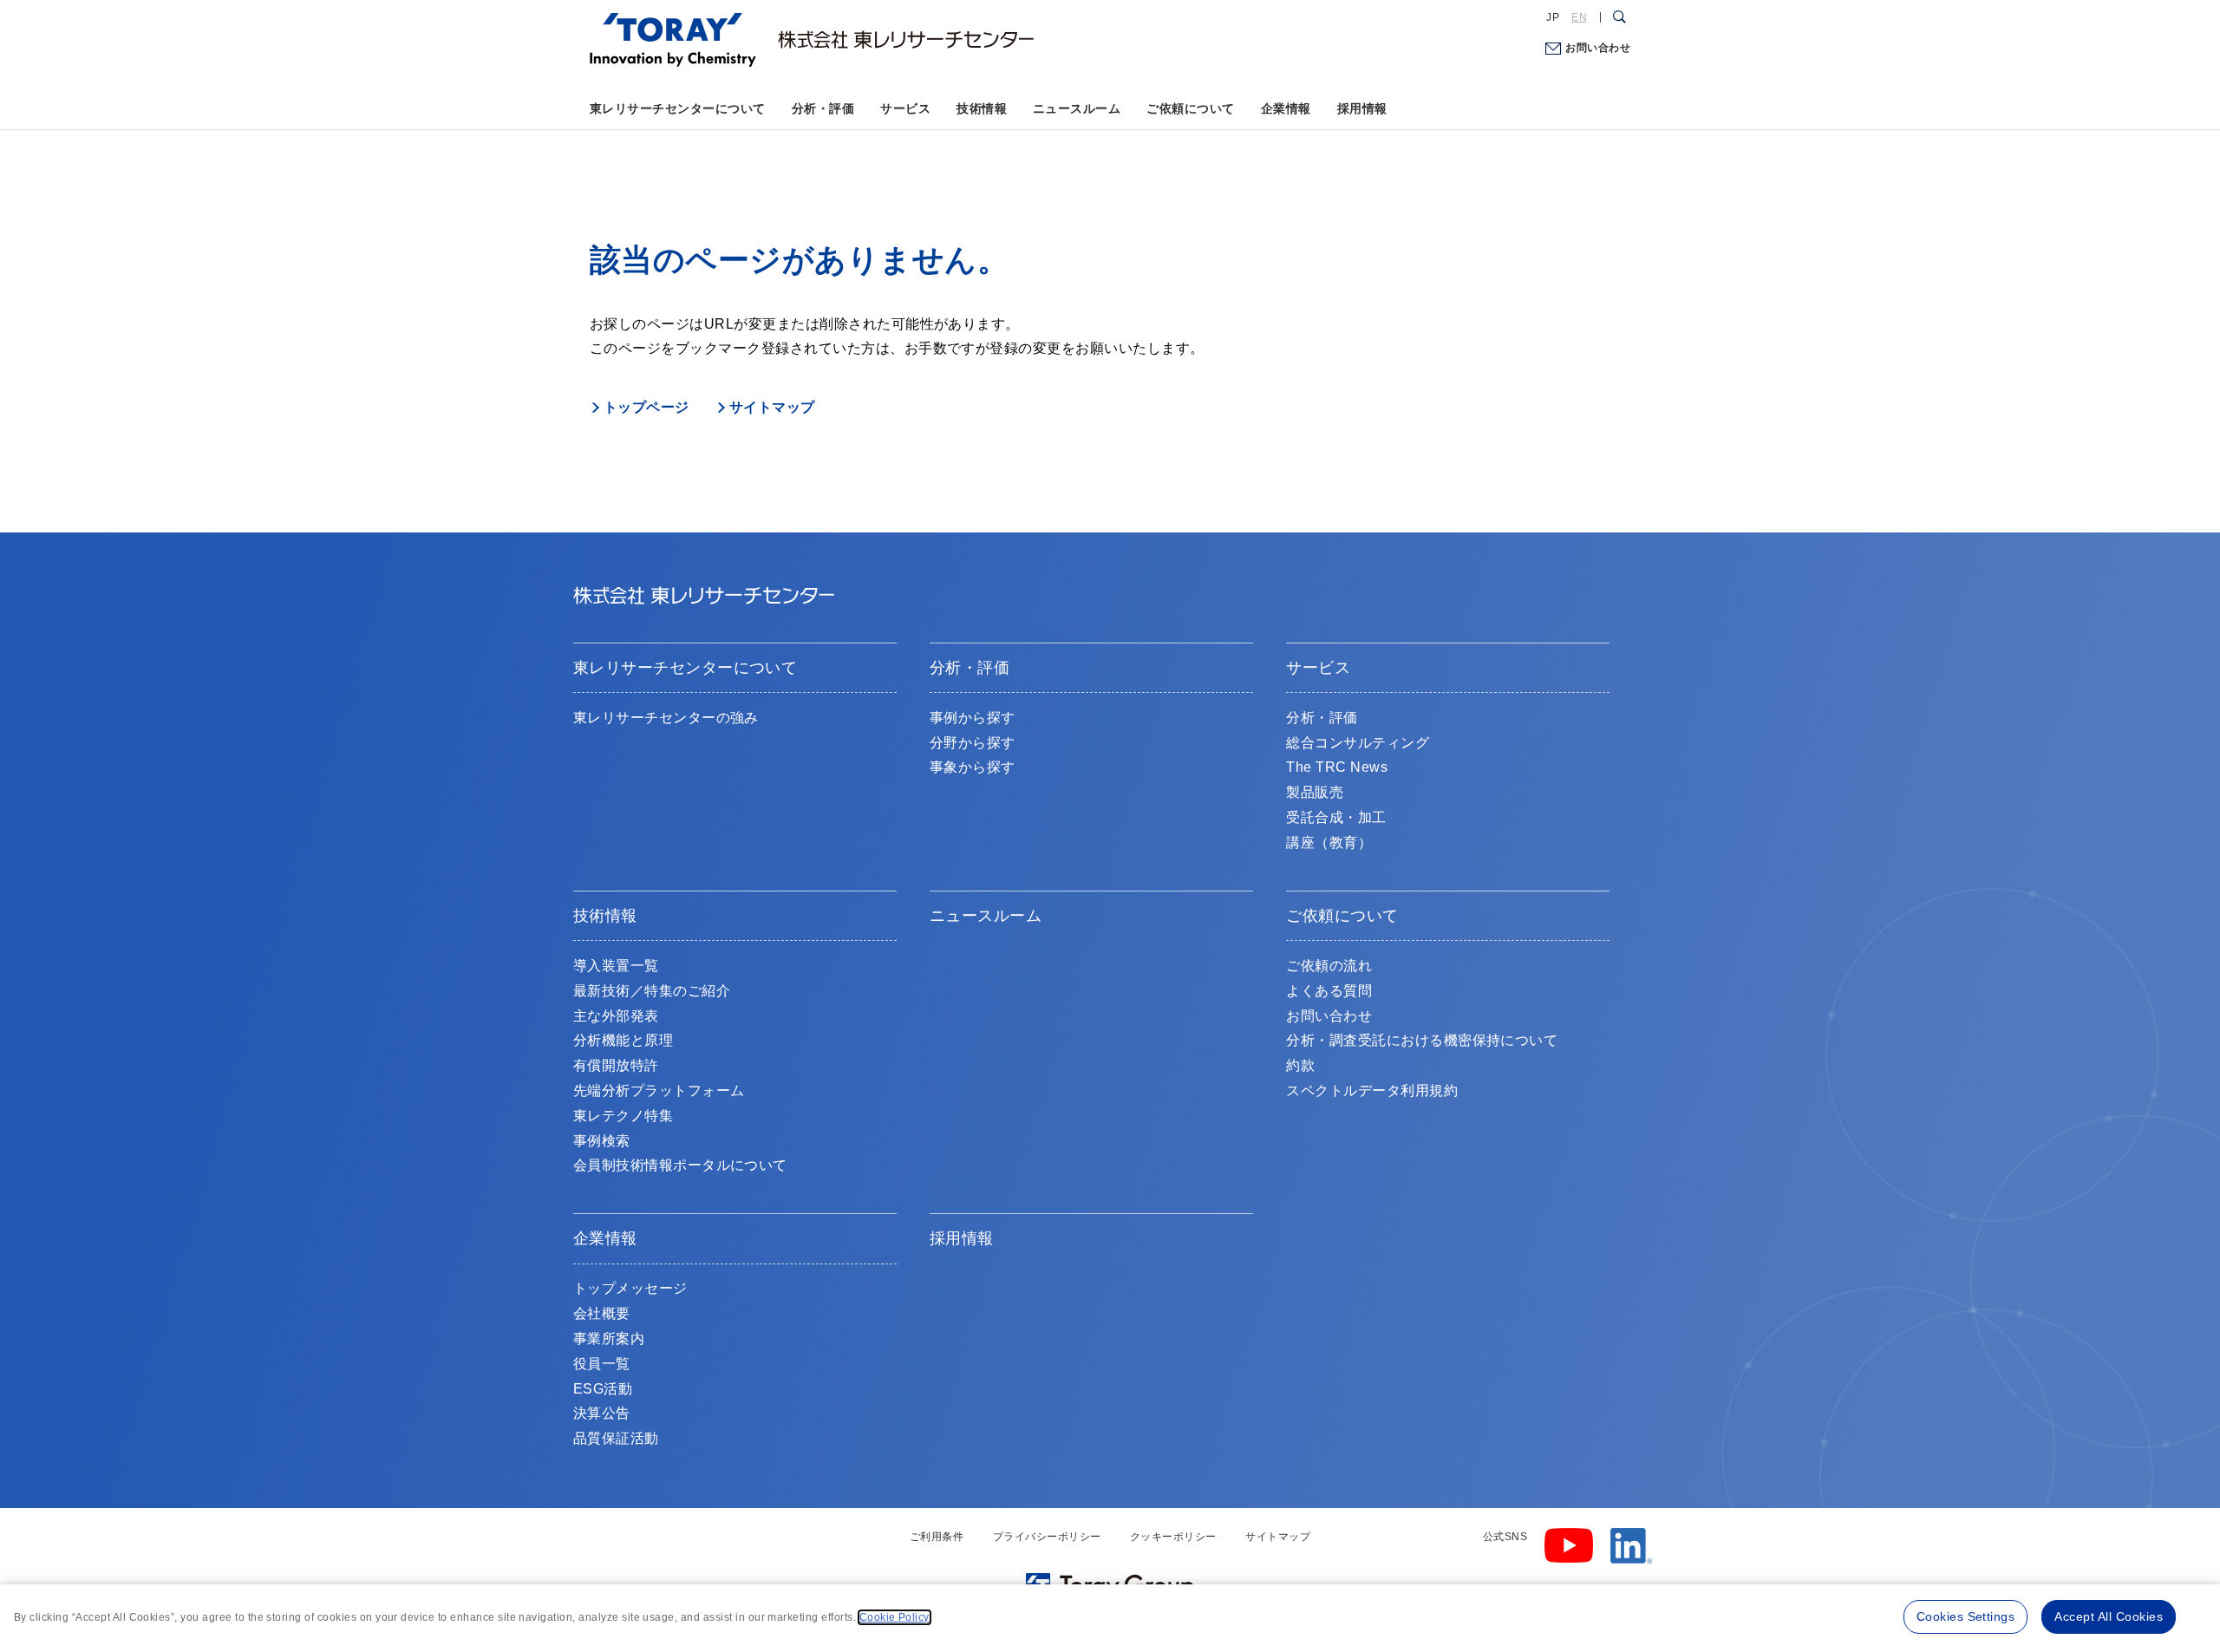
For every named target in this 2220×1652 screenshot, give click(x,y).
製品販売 (1315, 792)
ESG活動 (603, 1389)
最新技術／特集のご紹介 (652, 991)
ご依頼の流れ (1329, 966)
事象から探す (973, 767)
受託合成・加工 (1336, 817)
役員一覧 (602, 1364)
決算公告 (602, 1413)
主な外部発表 (616, 1016)
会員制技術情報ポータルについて (680, 1165)
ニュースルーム (1077, 108)
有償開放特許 (616, 1065)
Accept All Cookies (2109, 1616)
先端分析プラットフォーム (659, 1090)
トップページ (646, 407)
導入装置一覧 (616, 966)
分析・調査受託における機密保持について (1422, 1040)
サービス (905, 108)
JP (1553, 17)
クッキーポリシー (1173, 1537)
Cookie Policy (895, 1617)
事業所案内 (609, 1339)
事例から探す (973, 718)
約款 (1300, 1065)
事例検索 (602, 1141)
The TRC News (1337, 767)
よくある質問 (1329, 991)
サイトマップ (772, 407)
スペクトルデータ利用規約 (1372, 1090)
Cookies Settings (1966, 1616)
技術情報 (982, 108)
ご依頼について (1190, 108)
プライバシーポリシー (1047, 1537)
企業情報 (1286, 108)
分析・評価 (823, 108)
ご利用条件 (937, 1537)
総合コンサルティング (1358, 743)
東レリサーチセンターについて (678, 108)
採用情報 (1362, 108)
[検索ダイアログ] (1619, 17)
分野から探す (973, 743)
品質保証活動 (616, 1438)
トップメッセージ (630, 1288)
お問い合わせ (1598, 48)
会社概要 (602, 1313)
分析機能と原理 (623, 1040)
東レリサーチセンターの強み (666, 718)
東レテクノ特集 (623, 1116)
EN (1579, 17)
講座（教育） (1329, 842)
